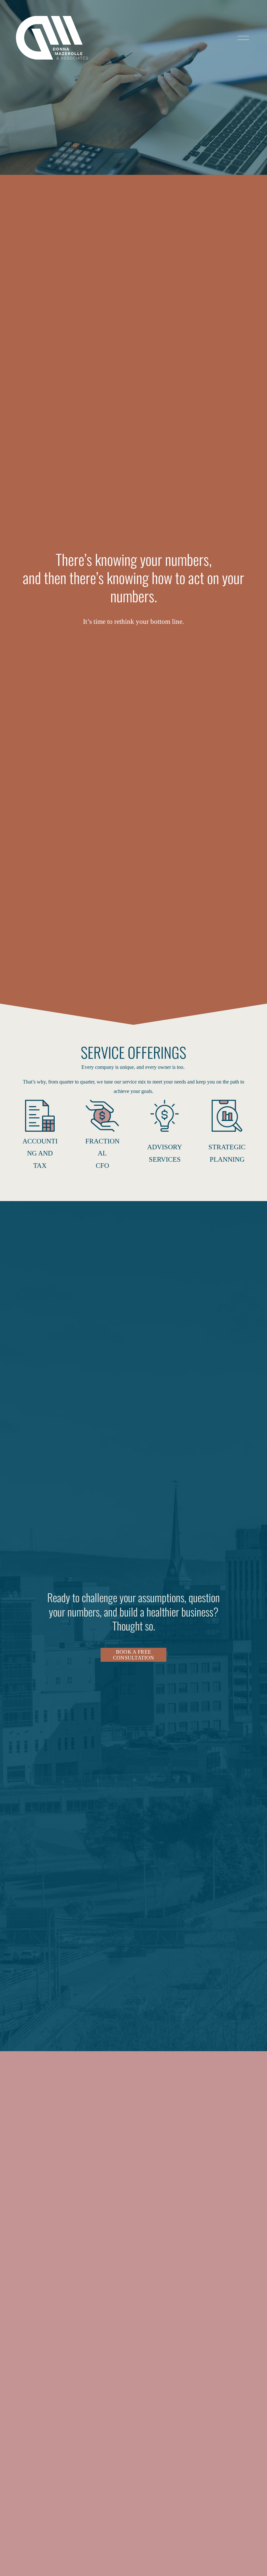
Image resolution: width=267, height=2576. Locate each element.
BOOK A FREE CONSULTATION (134, 1655)
